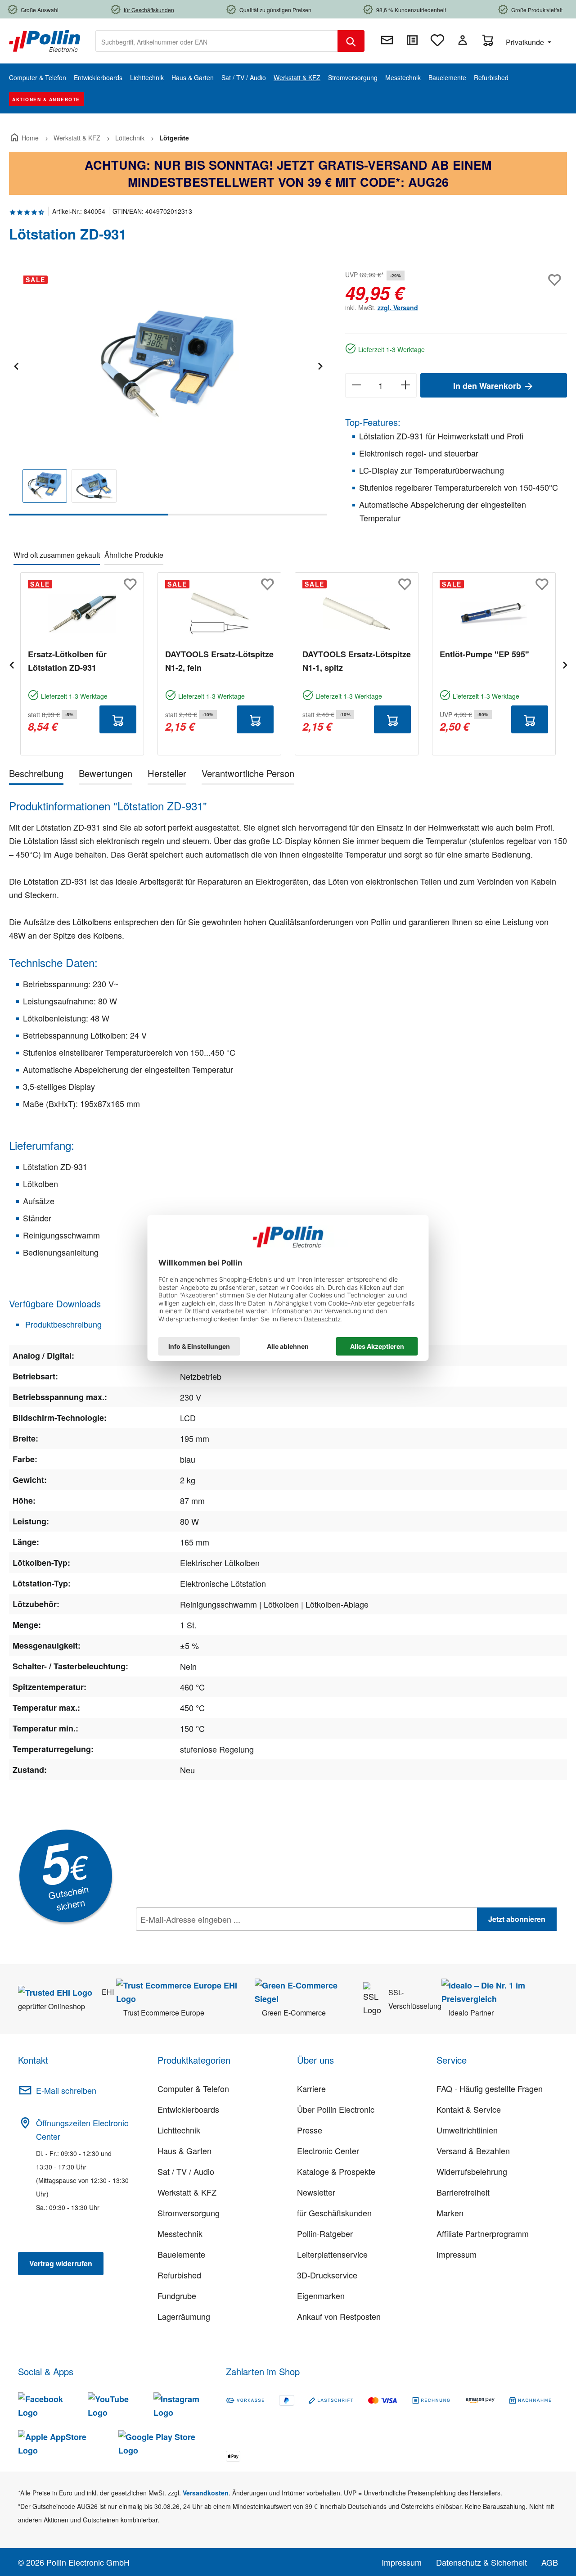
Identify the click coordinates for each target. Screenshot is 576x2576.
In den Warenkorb (488, 386)
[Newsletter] (387, 40)
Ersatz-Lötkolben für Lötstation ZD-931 (67, 661)
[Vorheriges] (16, 365)
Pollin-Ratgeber (325, 2233)
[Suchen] (351, 41)
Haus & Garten (184, 2151)
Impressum (457, 2254)
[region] (168, 392)
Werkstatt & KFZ (187, 2192)
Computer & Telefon (193, 2088)
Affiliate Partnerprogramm (483, 2233)
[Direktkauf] (412, 40)
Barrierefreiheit (463, 2192)
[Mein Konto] (463, 40)
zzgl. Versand (398, 307)
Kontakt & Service (469, 2109)
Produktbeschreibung (62, 1324)
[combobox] (217, 41)
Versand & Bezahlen (473, 2151)
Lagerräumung (184, 2316)
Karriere (311, 2088)
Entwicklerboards (188, 2109)
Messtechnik (180, 2233)
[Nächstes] (320, 365)
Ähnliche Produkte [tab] (134, 555)
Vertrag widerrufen (61, 2263)
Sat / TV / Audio (186, 2171)
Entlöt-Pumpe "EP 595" (484, 654)
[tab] (36, 775)
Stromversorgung (189, 2213)
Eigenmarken (321, 2296)
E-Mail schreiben (66, 2090)
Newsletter (316, 2192)
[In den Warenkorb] (118, 719)
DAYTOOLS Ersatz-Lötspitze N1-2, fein (219, 661)
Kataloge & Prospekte (336, 2171)
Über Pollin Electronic (336, 2109)
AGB (550, 2562)
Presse (310, 2130)
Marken (450, 2213)
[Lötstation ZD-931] (168, 365)
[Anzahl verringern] (356, 385)
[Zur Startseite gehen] (45, 40)
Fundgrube (177, 2296)
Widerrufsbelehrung (472, 2171)
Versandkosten (206, 2493)
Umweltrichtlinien (467, 2130)
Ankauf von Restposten (339, 2316)
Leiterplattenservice (332, 2254)
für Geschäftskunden (334, 2213)
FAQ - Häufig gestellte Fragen (490, 2088)
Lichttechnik (179, 2130)
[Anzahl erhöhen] (406, 385)
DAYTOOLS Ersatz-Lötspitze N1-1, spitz (357, 661)
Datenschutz (194, 1939)
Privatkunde (526, 42)
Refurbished (179, 2275)
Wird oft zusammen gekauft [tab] (57, 555)
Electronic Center (328, 2151)
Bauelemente (181, 2254)
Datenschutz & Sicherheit (481, 2562)
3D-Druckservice (327, 2275)
